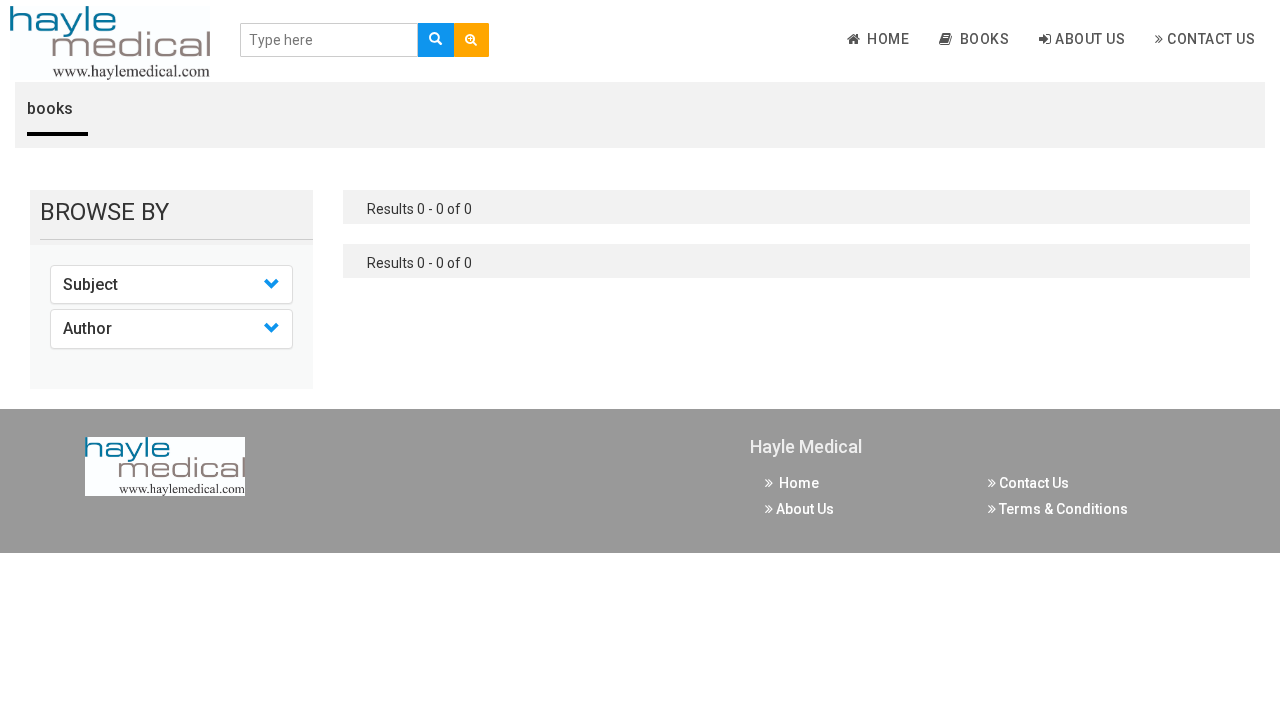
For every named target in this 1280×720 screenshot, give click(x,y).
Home (884, 39)
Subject (90, 284)
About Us (1089, 39)
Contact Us (1210, 39)
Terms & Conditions (1062, 509)
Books (981, 39)
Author (87, 328)
